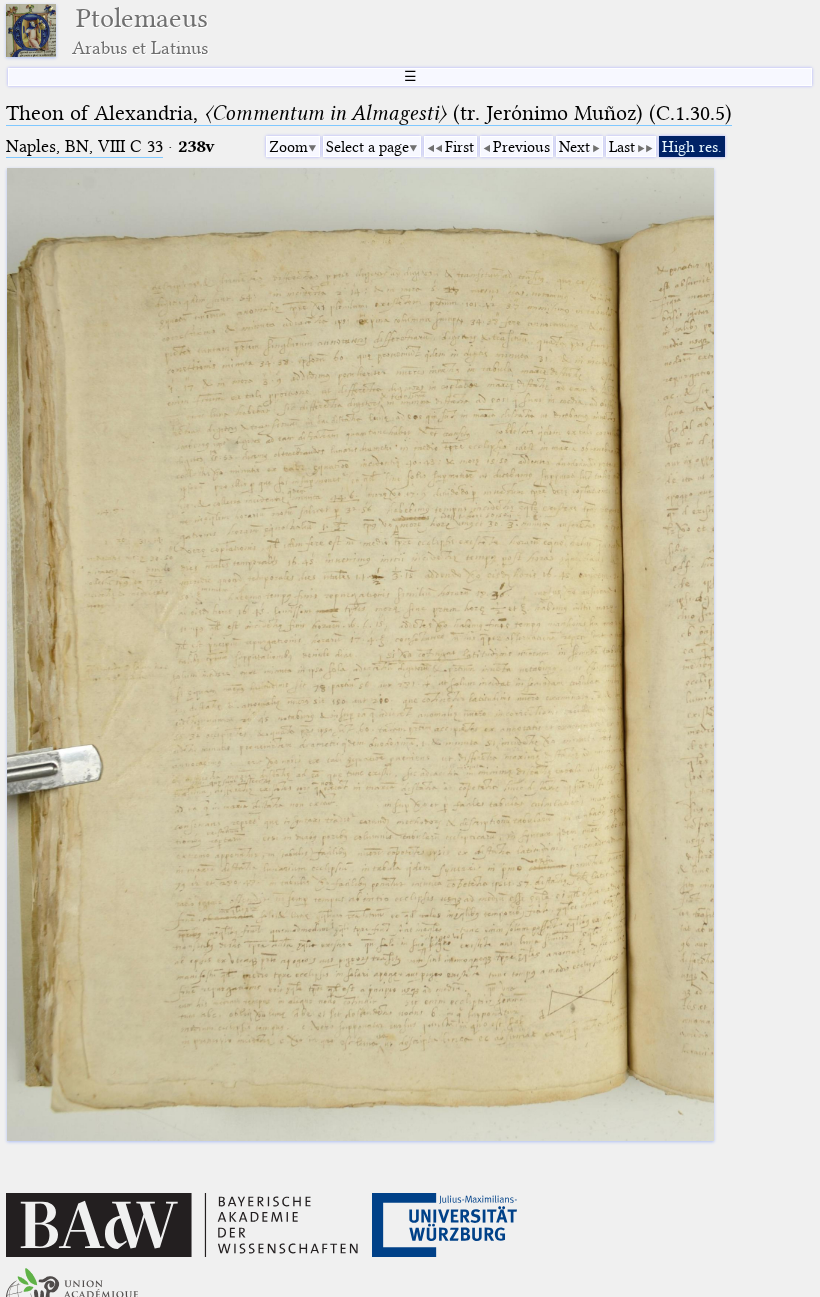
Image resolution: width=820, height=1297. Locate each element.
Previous (521, 147)
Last (622, 147)
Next (574, 147)
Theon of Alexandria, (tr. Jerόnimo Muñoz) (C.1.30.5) (369, 113)
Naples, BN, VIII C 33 (84, 146)
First (459, 147)
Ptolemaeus (140, 30)
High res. (692, 147)
